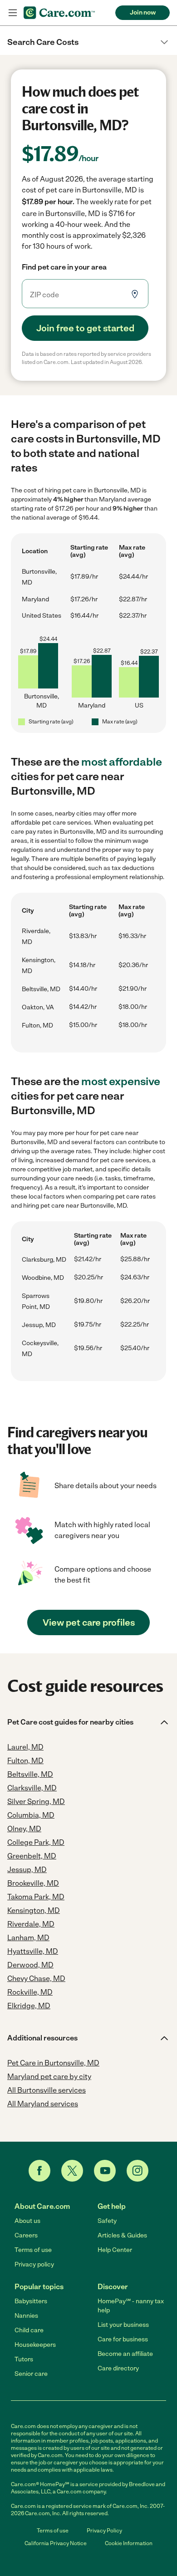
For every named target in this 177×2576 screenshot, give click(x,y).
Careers (26, 2235)
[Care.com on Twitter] (72, 2171)
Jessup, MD (39, 1325)
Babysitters (31, 2301)
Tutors (24, 2359)
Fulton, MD (37, 1025)
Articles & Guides (122, 2235)
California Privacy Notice (56, 2543)
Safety (107, 2221)
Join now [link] (143, 12)
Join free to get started (85, 328)
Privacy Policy (104, 2531)
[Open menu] (13, 13)
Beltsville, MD (41, 989)
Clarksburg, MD (44, 1260)
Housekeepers (35, 2345)
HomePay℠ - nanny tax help (131, 2306)
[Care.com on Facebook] (39, 2171)
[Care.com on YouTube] (105, 2171)
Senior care (31, 2374)
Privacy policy (34, 2264)
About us (27, 2221)
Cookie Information (129, 2543)
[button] (88, 42)
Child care (29, 2330)
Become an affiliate (125, 2354)
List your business (123, 2325)
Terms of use (33, 2250)
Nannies (26, 2316)
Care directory (118, 2368)
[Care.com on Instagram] (138, 2171)
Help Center (115, 2250)
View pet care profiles (89, 1622)
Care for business (123, 2339)
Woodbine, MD (43, 1278)
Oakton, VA (38, 1007)
